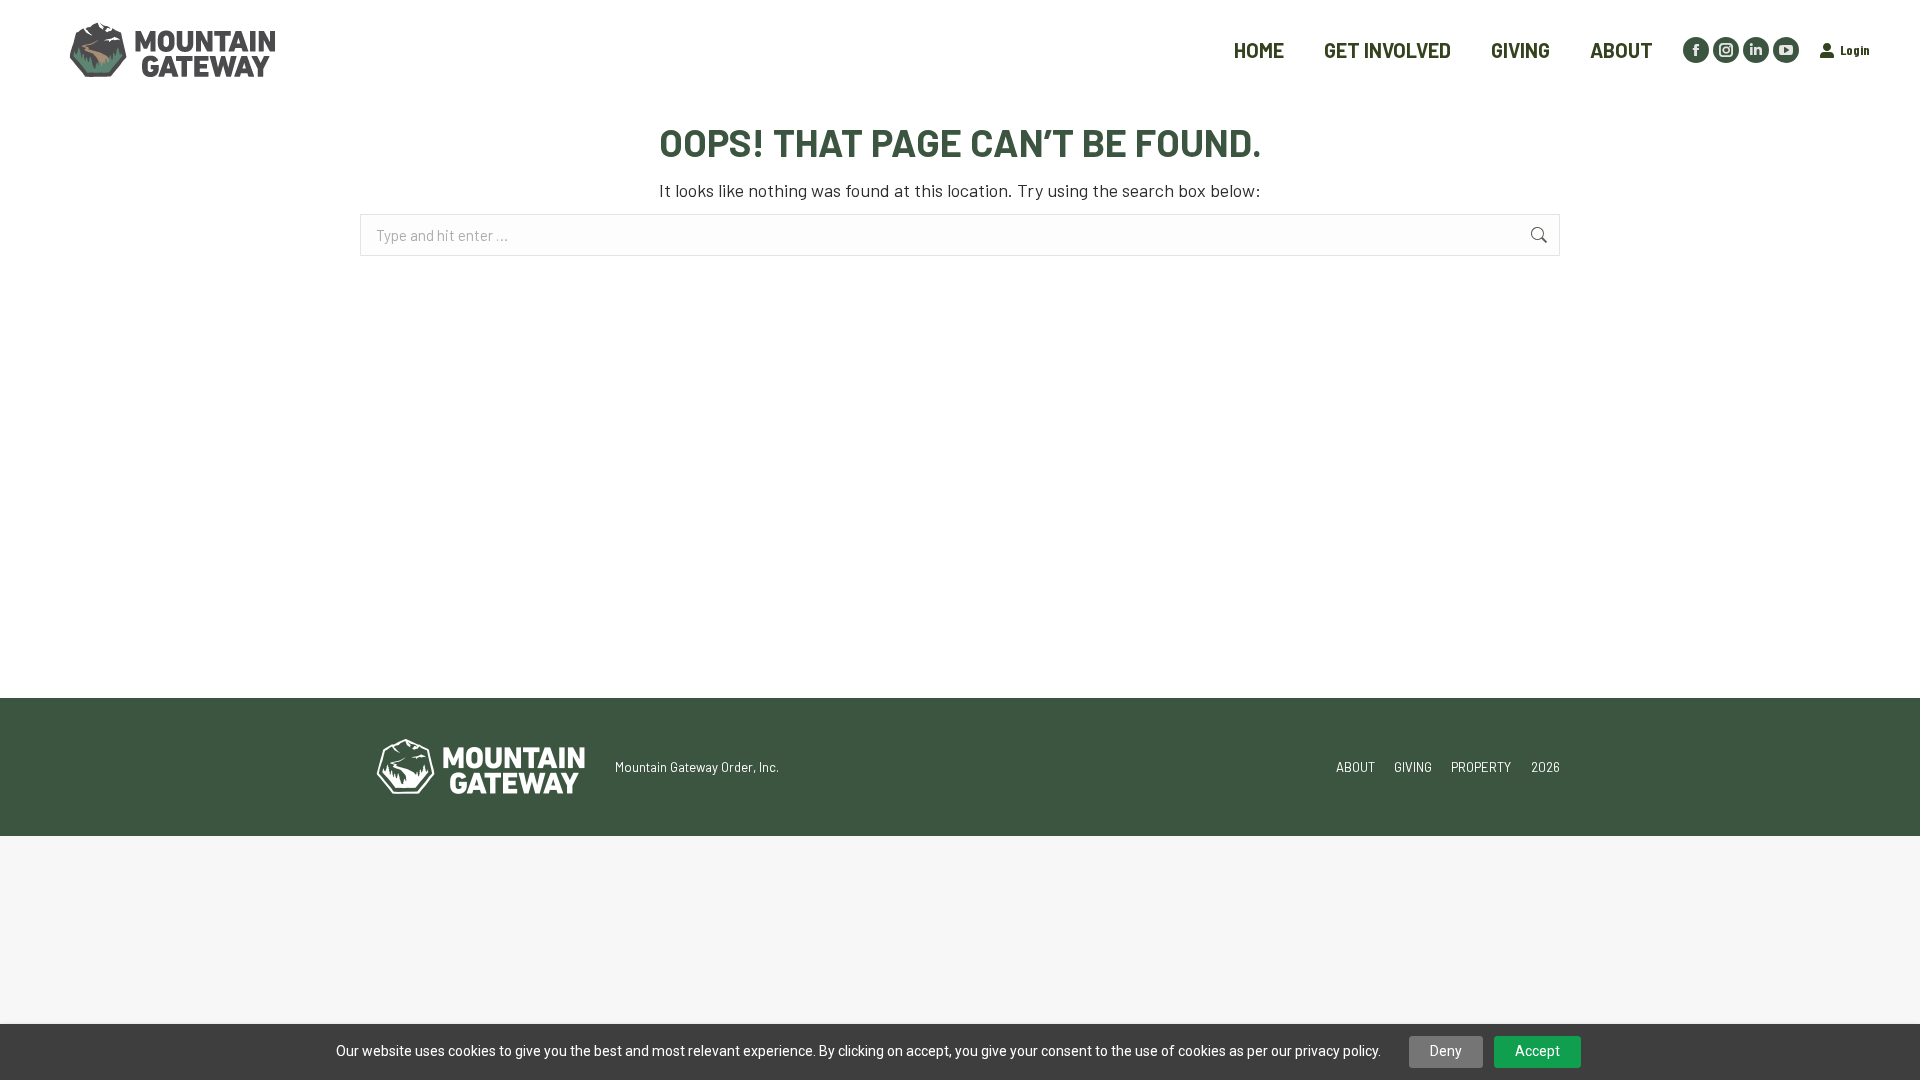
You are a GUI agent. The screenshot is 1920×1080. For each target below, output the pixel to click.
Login (1855, 49)
